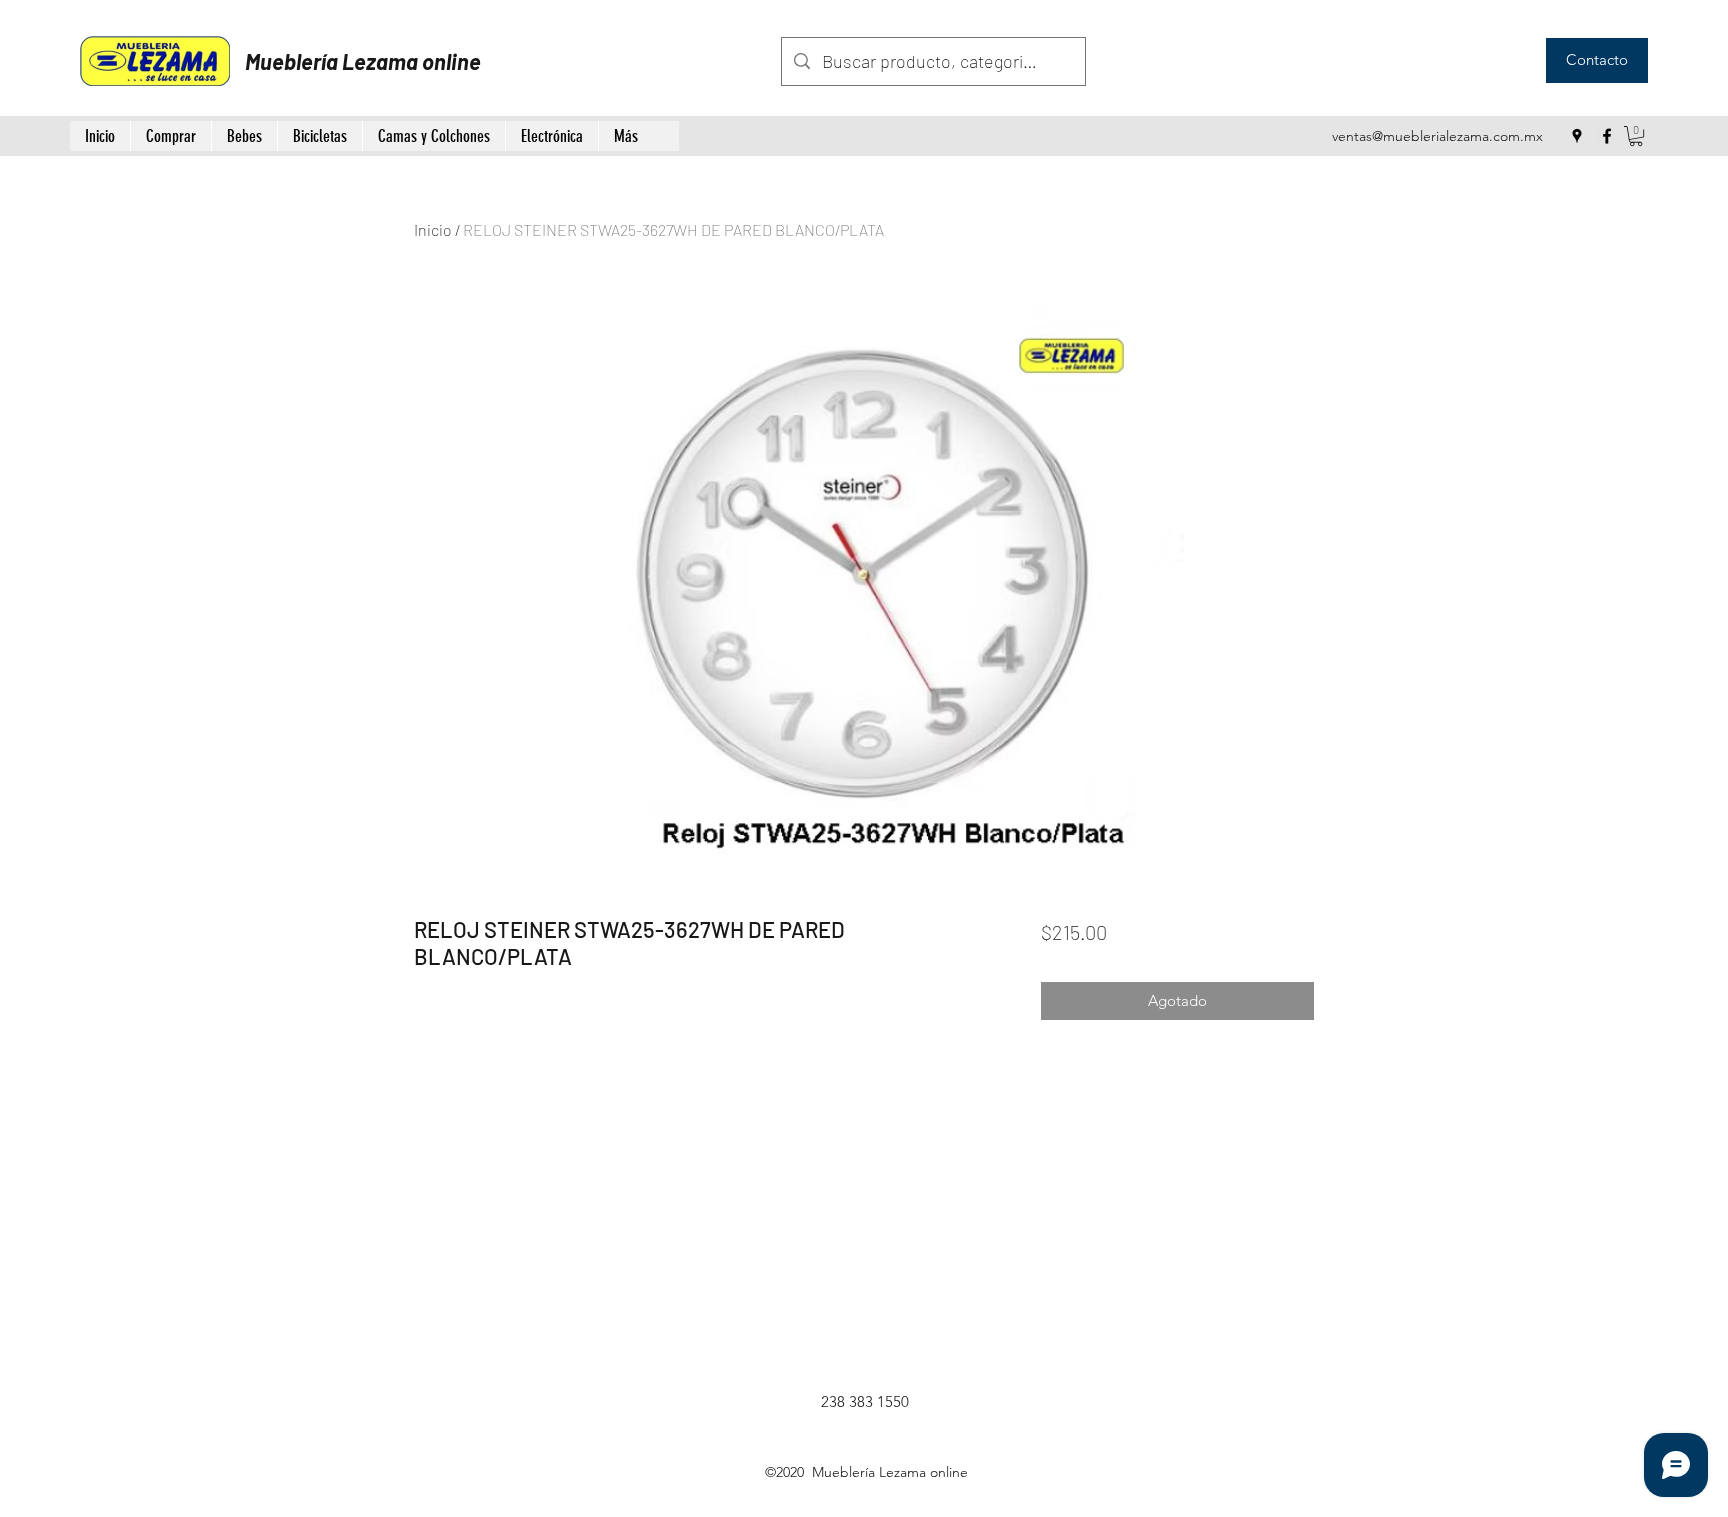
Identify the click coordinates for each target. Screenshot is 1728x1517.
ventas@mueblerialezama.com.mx (1437, 136)
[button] (1636, 136)
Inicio (433, 229)
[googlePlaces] (1577, 136)
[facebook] (1607, 136)
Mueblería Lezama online (363, 61)
